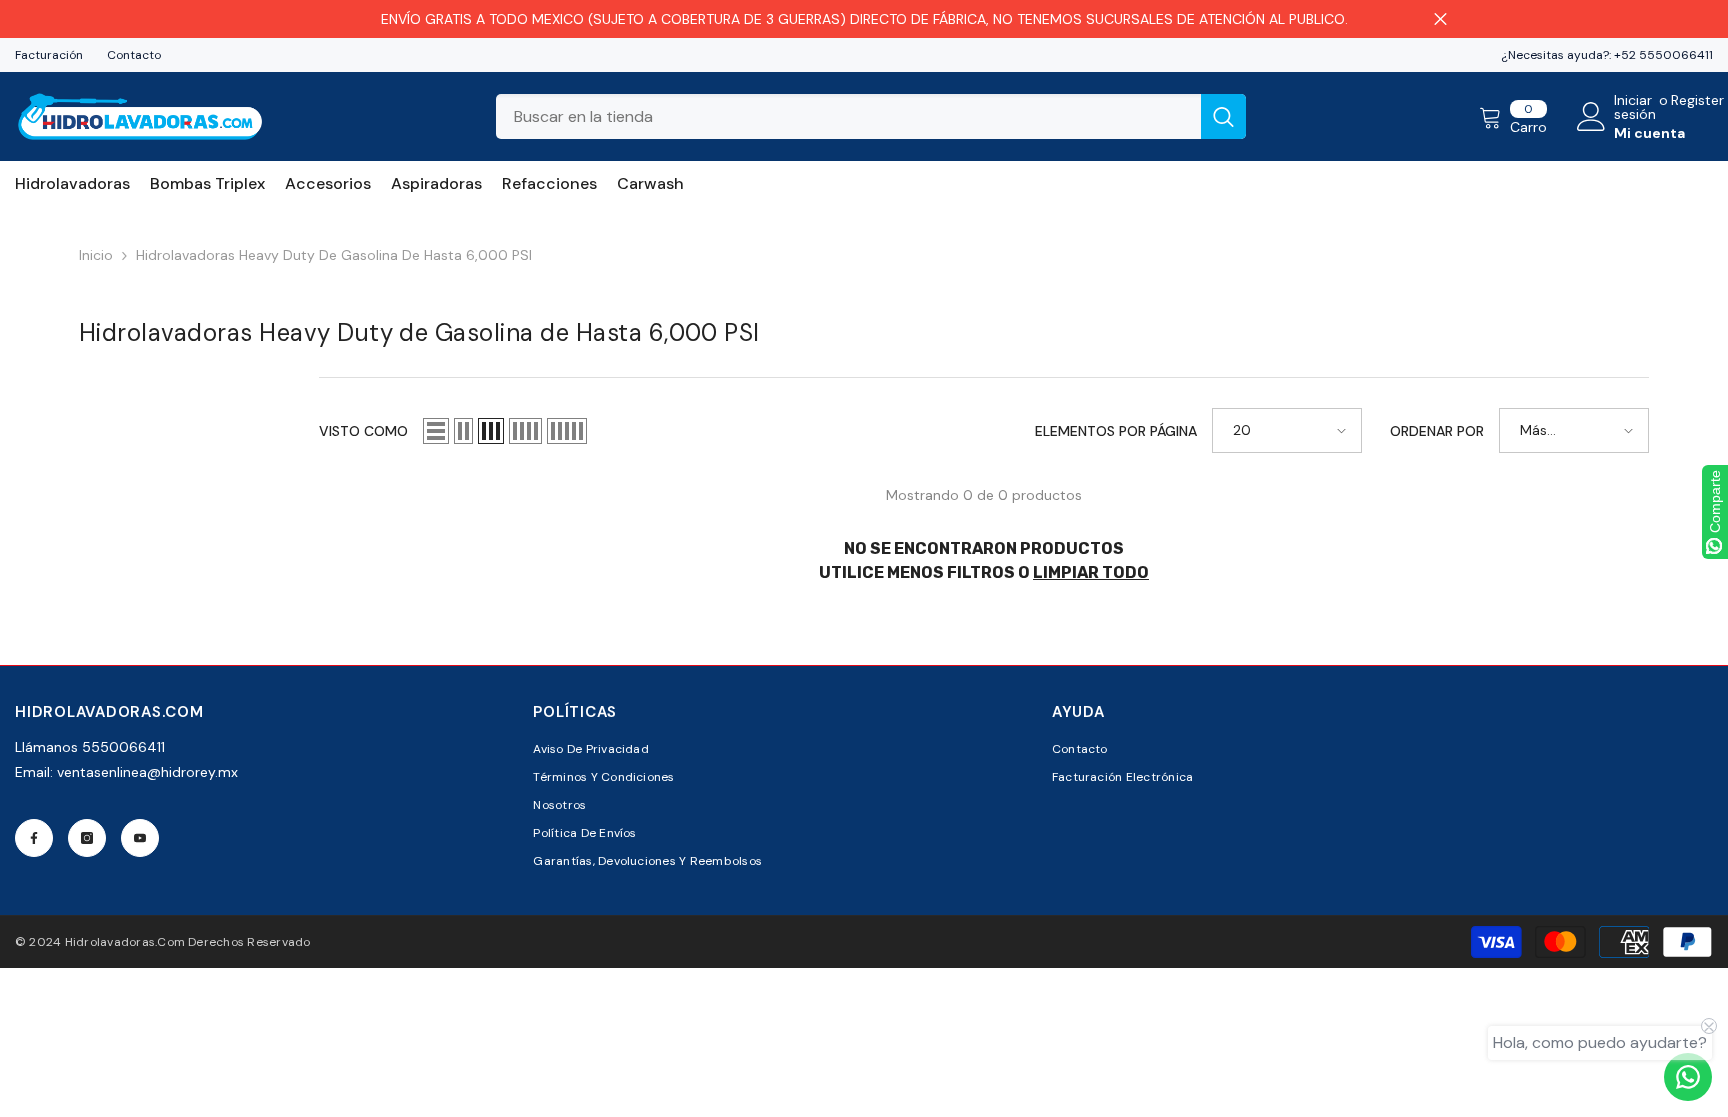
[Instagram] (87, 838)
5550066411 (123, 747)
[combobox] (848, 116)
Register (1697, 101)
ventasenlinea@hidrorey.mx (147, 772)
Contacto (134, 55)
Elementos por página (1116, 431)
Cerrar (1440, 19)
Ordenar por (1437, 431)
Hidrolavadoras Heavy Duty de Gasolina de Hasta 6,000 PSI (334, 255)
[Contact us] (1688, 1077)
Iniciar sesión (1635, 107)
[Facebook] (34, 838)
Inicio (96, 255)
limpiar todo (1091, 572)
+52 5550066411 (1663, 55)
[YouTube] (140, 838)
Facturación (49, 55)
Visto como (363, 431)
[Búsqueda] (871, 116)
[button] (436, 431)
